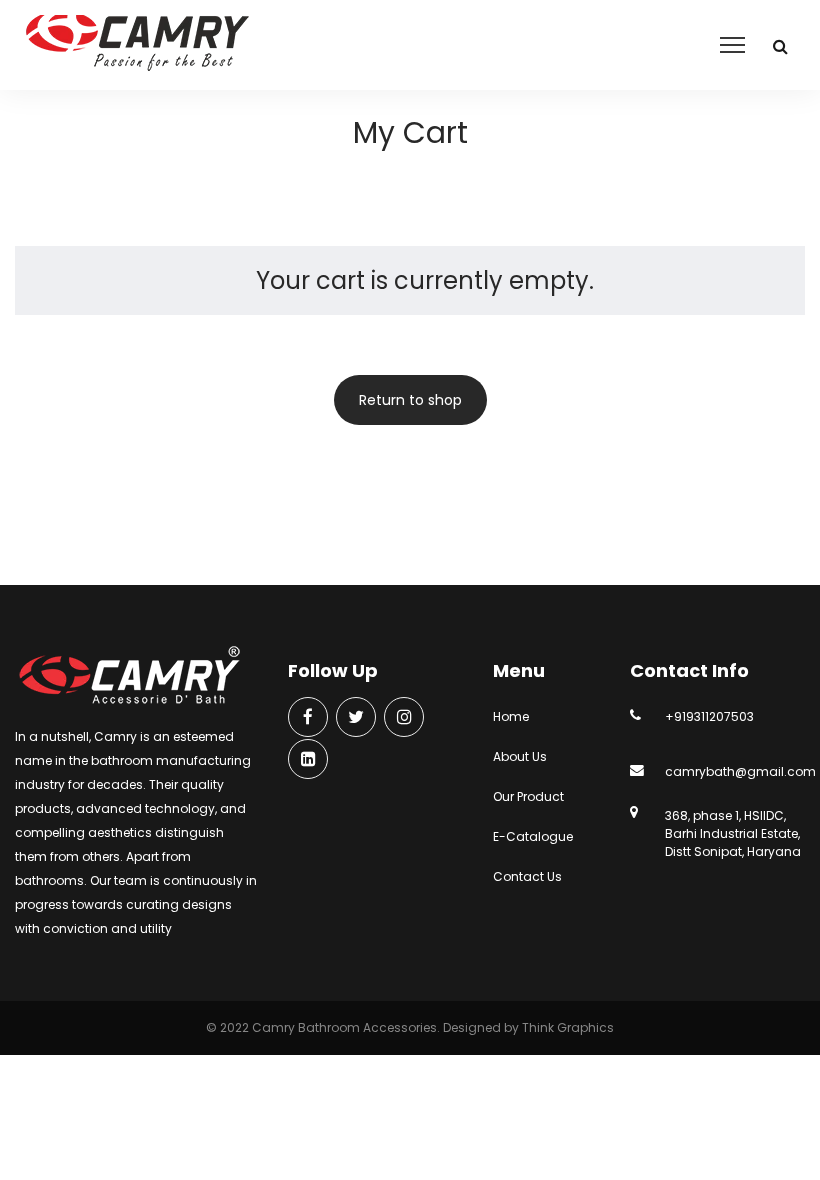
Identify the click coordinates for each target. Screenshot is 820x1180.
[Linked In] (308, 760)
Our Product (528, 796)
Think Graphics (568, 1027)
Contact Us (527, 876)
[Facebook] (308, 718)
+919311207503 (709, 716)
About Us (520, 756)
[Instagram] (404, 718)
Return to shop (410, 400)
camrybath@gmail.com (740, 771)
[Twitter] (356, 718)
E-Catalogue (533, 836)
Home (511, 716)
